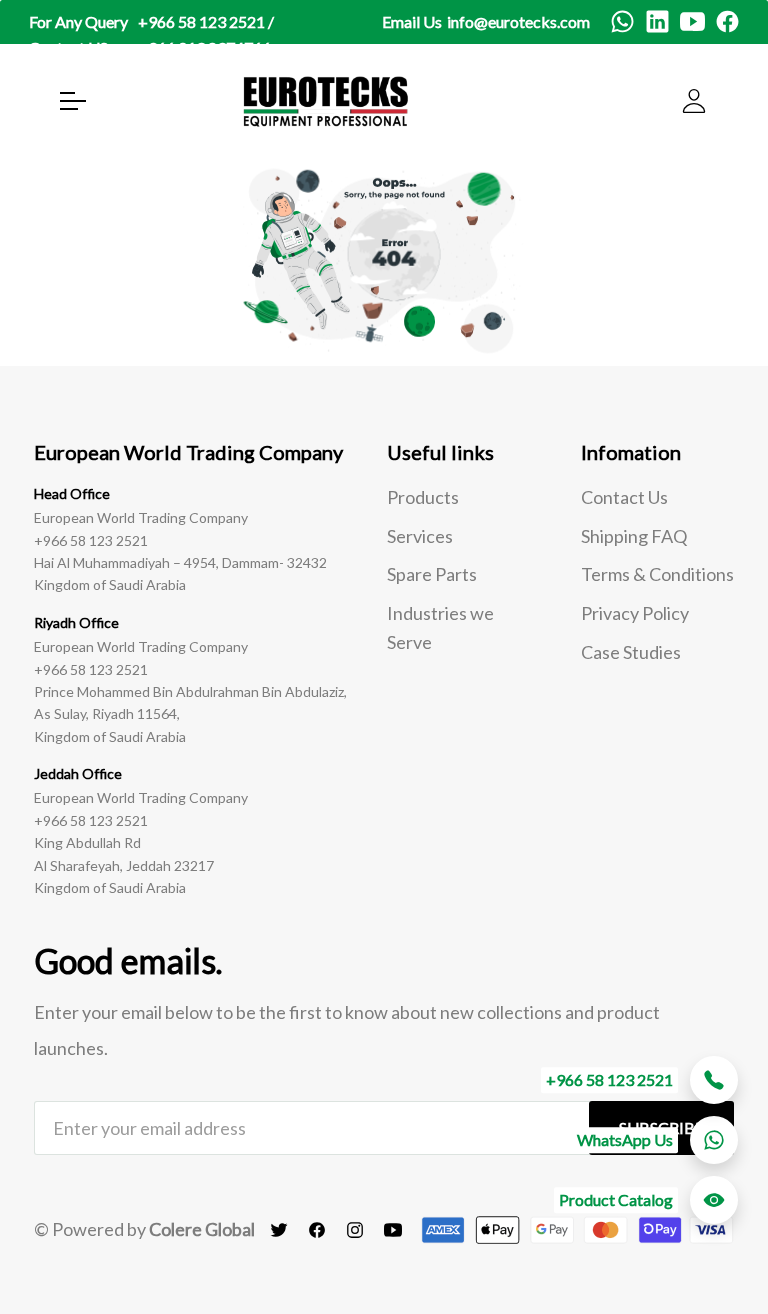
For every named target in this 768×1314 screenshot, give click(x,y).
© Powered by (144, 1229)
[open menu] (73, 101)
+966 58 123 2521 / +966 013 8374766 (206, 34)
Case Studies (631, 652)
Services (420, 536)
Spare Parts (432, 574)
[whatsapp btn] (714, 1140)
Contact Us (624, 497)
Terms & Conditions (657, 574)
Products (423, 497)
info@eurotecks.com (518, 21)
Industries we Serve (440, 627)
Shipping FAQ (634, 536)
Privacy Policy (635, 613)
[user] (694, 101)
